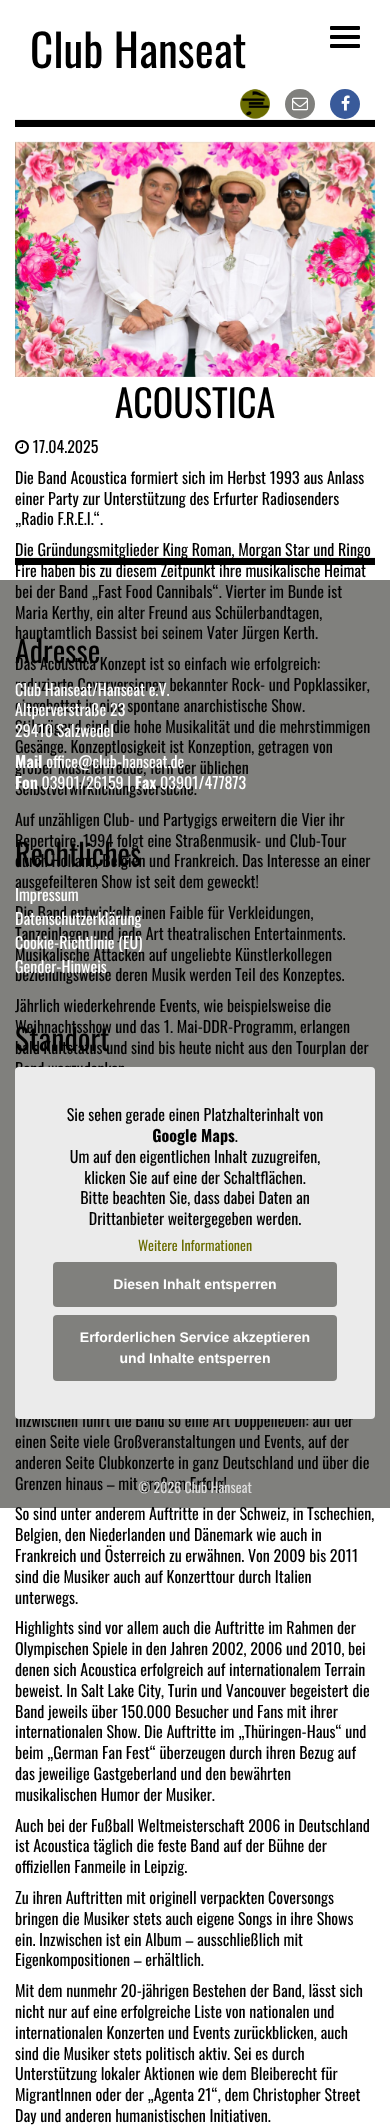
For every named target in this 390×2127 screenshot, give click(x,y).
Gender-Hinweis (61, 966)
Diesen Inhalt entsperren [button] (194, 1284)
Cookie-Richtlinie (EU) (78, 942)
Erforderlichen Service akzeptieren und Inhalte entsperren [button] (195, 1347)
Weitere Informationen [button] (195, 1246)
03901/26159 (82, 782)
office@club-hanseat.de (115, 761)
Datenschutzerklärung (78, 918)
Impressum (47, 894)
